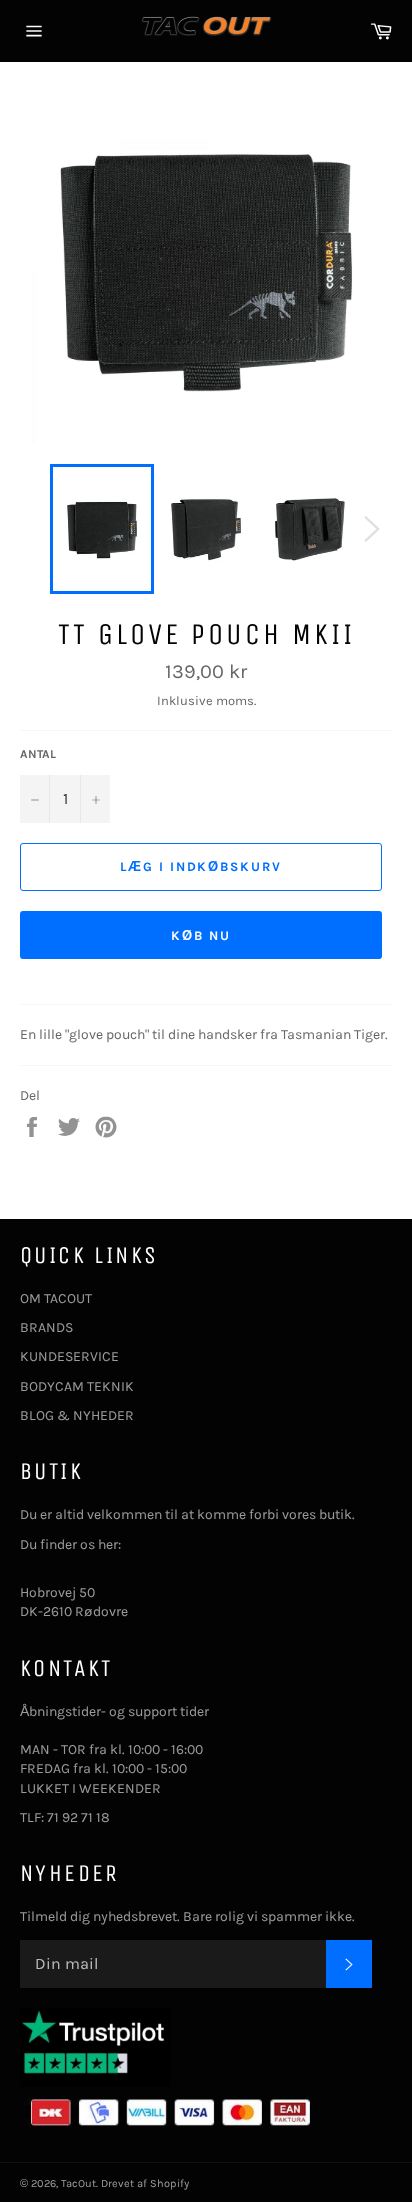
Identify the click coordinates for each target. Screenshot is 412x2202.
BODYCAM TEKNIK (77, 1386)
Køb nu (201, 935)
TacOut (78, 2183)
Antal (38, 754)
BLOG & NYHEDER (77, 1415)
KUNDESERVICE (69, 1356)
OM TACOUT (56, 1298)
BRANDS (46, 1327)
